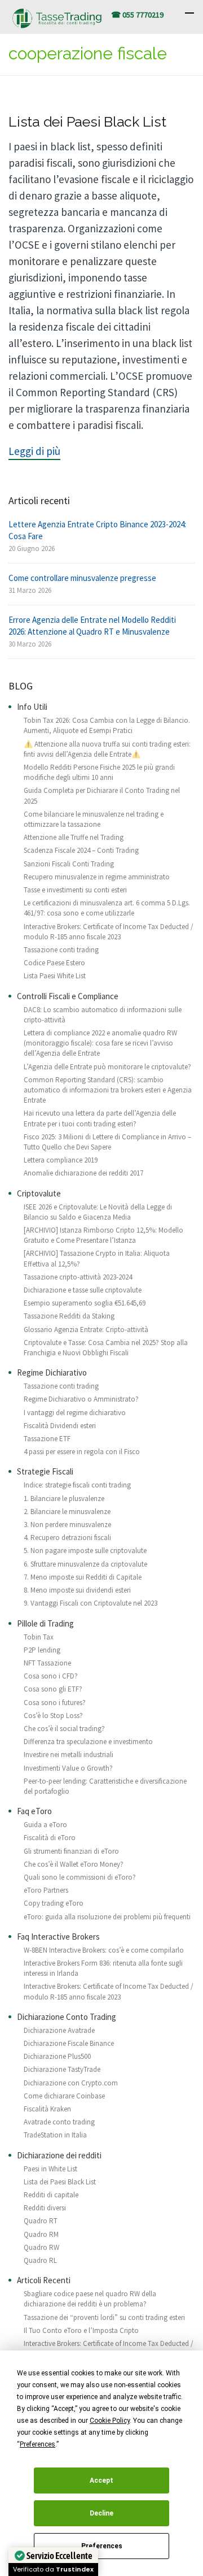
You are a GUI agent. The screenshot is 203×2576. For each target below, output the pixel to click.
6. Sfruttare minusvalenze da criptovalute (85, 1564)
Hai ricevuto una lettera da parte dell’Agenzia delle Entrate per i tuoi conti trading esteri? (100, 1118)
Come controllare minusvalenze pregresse (82, 578)
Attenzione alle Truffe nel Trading (74, 837)
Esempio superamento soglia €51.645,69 (85, 1303)
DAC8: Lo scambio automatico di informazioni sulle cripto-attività (103, 1015)
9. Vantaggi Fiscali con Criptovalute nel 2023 (91, 1603)
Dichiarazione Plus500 (57, 2056)
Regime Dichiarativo (52, 1372)
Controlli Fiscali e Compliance (68, 996)
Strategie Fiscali (45, 1471)
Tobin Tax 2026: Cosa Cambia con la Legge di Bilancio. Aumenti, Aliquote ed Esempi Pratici (107, 725)
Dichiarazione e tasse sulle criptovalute (83, 1290)
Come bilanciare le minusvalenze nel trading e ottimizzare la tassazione (94, 819)
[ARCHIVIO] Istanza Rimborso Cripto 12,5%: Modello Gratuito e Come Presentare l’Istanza (103, 1235)
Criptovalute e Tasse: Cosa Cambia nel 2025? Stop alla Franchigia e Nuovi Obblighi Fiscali (106, 1348)
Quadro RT (41, 2221)
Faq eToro (34, 1811)
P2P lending (42, 1650)
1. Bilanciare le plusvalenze (64, 1499)
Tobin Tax (39, 1637)
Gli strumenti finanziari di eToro (71, 1851)
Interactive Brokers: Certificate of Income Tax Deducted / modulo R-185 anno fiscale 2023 (109, 932)
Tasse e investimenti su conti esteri (75, 890)
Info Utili (32, 707)
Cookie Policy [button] (110, 2421)
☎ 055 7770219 (137, 15)
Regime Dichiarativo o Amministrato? (81, 1399)
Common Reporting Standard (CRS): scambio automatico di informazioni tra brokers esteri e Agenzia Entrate (108, 1090)
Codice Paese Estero (54, 963)
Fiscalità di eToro (50, 1838)
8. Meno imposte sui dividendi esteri (77, 1590)
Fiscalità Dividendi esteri (60, 1426)
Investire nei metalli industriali (69, 1755)
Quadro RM (41, 2234)
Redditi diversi (45, 2208)
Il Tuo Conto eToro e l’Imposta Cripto (81, 2330)
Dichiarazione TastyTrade (62, 2069)
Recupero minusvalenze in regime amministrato (97, 877)
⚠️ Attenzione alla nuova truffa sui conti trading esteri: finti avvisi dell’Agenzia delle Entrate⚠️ (107, 749)
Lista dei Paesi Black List (87, 122)
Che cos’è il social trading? (64, 1729)
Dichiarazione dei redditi (59, 2155)
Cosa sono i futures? (55, 1703)
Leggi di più (34, 451)
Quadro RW (41, 2247)
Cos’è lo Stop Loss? (53, 1716)
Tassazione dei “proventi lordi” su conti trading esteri (104, 2317)
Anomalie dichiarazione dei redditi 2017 (83, 1173)
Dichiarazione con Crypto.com (71, 2083)
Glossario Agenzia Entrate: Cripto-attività (86, 1330)
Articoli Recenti (44, 2280)
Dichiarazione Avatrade (59, 2030)
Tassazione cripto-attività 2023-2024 (78, 1277)
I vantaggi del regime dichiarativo (75, 1413)
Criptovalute (39, 1193)
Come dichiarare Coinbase (64, 2096)
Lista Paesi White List (55, 976)
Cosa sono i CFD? (51, 1676)
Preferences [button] (37, 2444)
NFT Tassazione (47, 1663)
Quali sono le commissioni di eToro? (80, 1877)
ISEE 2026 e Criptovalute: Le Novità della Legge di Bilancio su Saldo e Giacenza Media (98, 1212)
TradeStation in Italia (55, 2135)
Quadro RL (40, 2260)
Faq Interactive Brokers (58, 1937)
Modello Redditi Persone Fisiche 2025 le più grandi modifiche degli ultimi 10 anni (99, 772)
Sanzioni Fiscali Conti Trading (69, 864)
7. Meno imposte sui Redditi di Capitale (83, 1577)
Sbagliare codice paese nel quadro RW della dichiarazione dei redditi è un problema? (90, 2299)
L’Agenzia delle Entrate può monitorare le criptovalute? (107, 1067)
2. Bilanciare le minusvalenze (67, 1512)
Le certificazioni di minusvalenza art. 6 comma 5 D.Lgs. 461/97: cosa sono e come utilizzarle (107, 908)
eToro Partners (46, 1890)
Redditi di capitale (51, 2195)
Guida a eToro (45, 1825)
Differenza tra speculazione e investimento (88, 1742)
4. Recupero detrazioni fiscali (67, 1538)
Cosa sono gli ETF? (53, 1689)
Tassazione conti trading (61, 950)
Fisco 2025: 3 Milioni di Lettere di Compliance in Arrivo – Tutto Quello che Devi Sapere (107, 1142)
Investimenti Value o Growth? (68, 1768)
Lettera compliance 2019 (61, 1160)
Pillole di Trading (45, 1623)
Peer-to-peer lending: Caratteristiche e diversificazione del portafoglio (105, 1786)
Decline (101, 2513)
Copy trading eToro (54, 1903)
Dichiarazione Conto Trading (67, 2017)
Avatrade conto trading (59, 2122)
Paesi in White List (50, 2169)
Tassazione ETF (47, 1439)
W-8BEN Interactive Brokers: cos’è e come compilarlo (104, 1950)
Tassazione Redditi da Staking (69, 1316)
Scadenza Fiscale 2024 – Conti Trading (81, 850)
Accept (101, 2480)
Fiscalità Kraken (47, 2109)
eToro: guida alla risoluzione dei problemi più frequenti (107, 1917)
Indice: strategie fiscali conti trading (77, 1485)
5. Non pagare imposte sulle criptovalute (85, 1551)
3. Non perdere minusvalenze (67, 1525)
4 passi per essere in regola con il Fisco (82, 1452)
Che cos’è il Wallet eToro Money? (74, 1864)
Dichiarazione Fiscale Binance (69, 2043)
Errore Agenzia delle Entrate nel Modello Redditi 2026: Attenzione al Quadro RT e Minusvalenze (92, 626)
